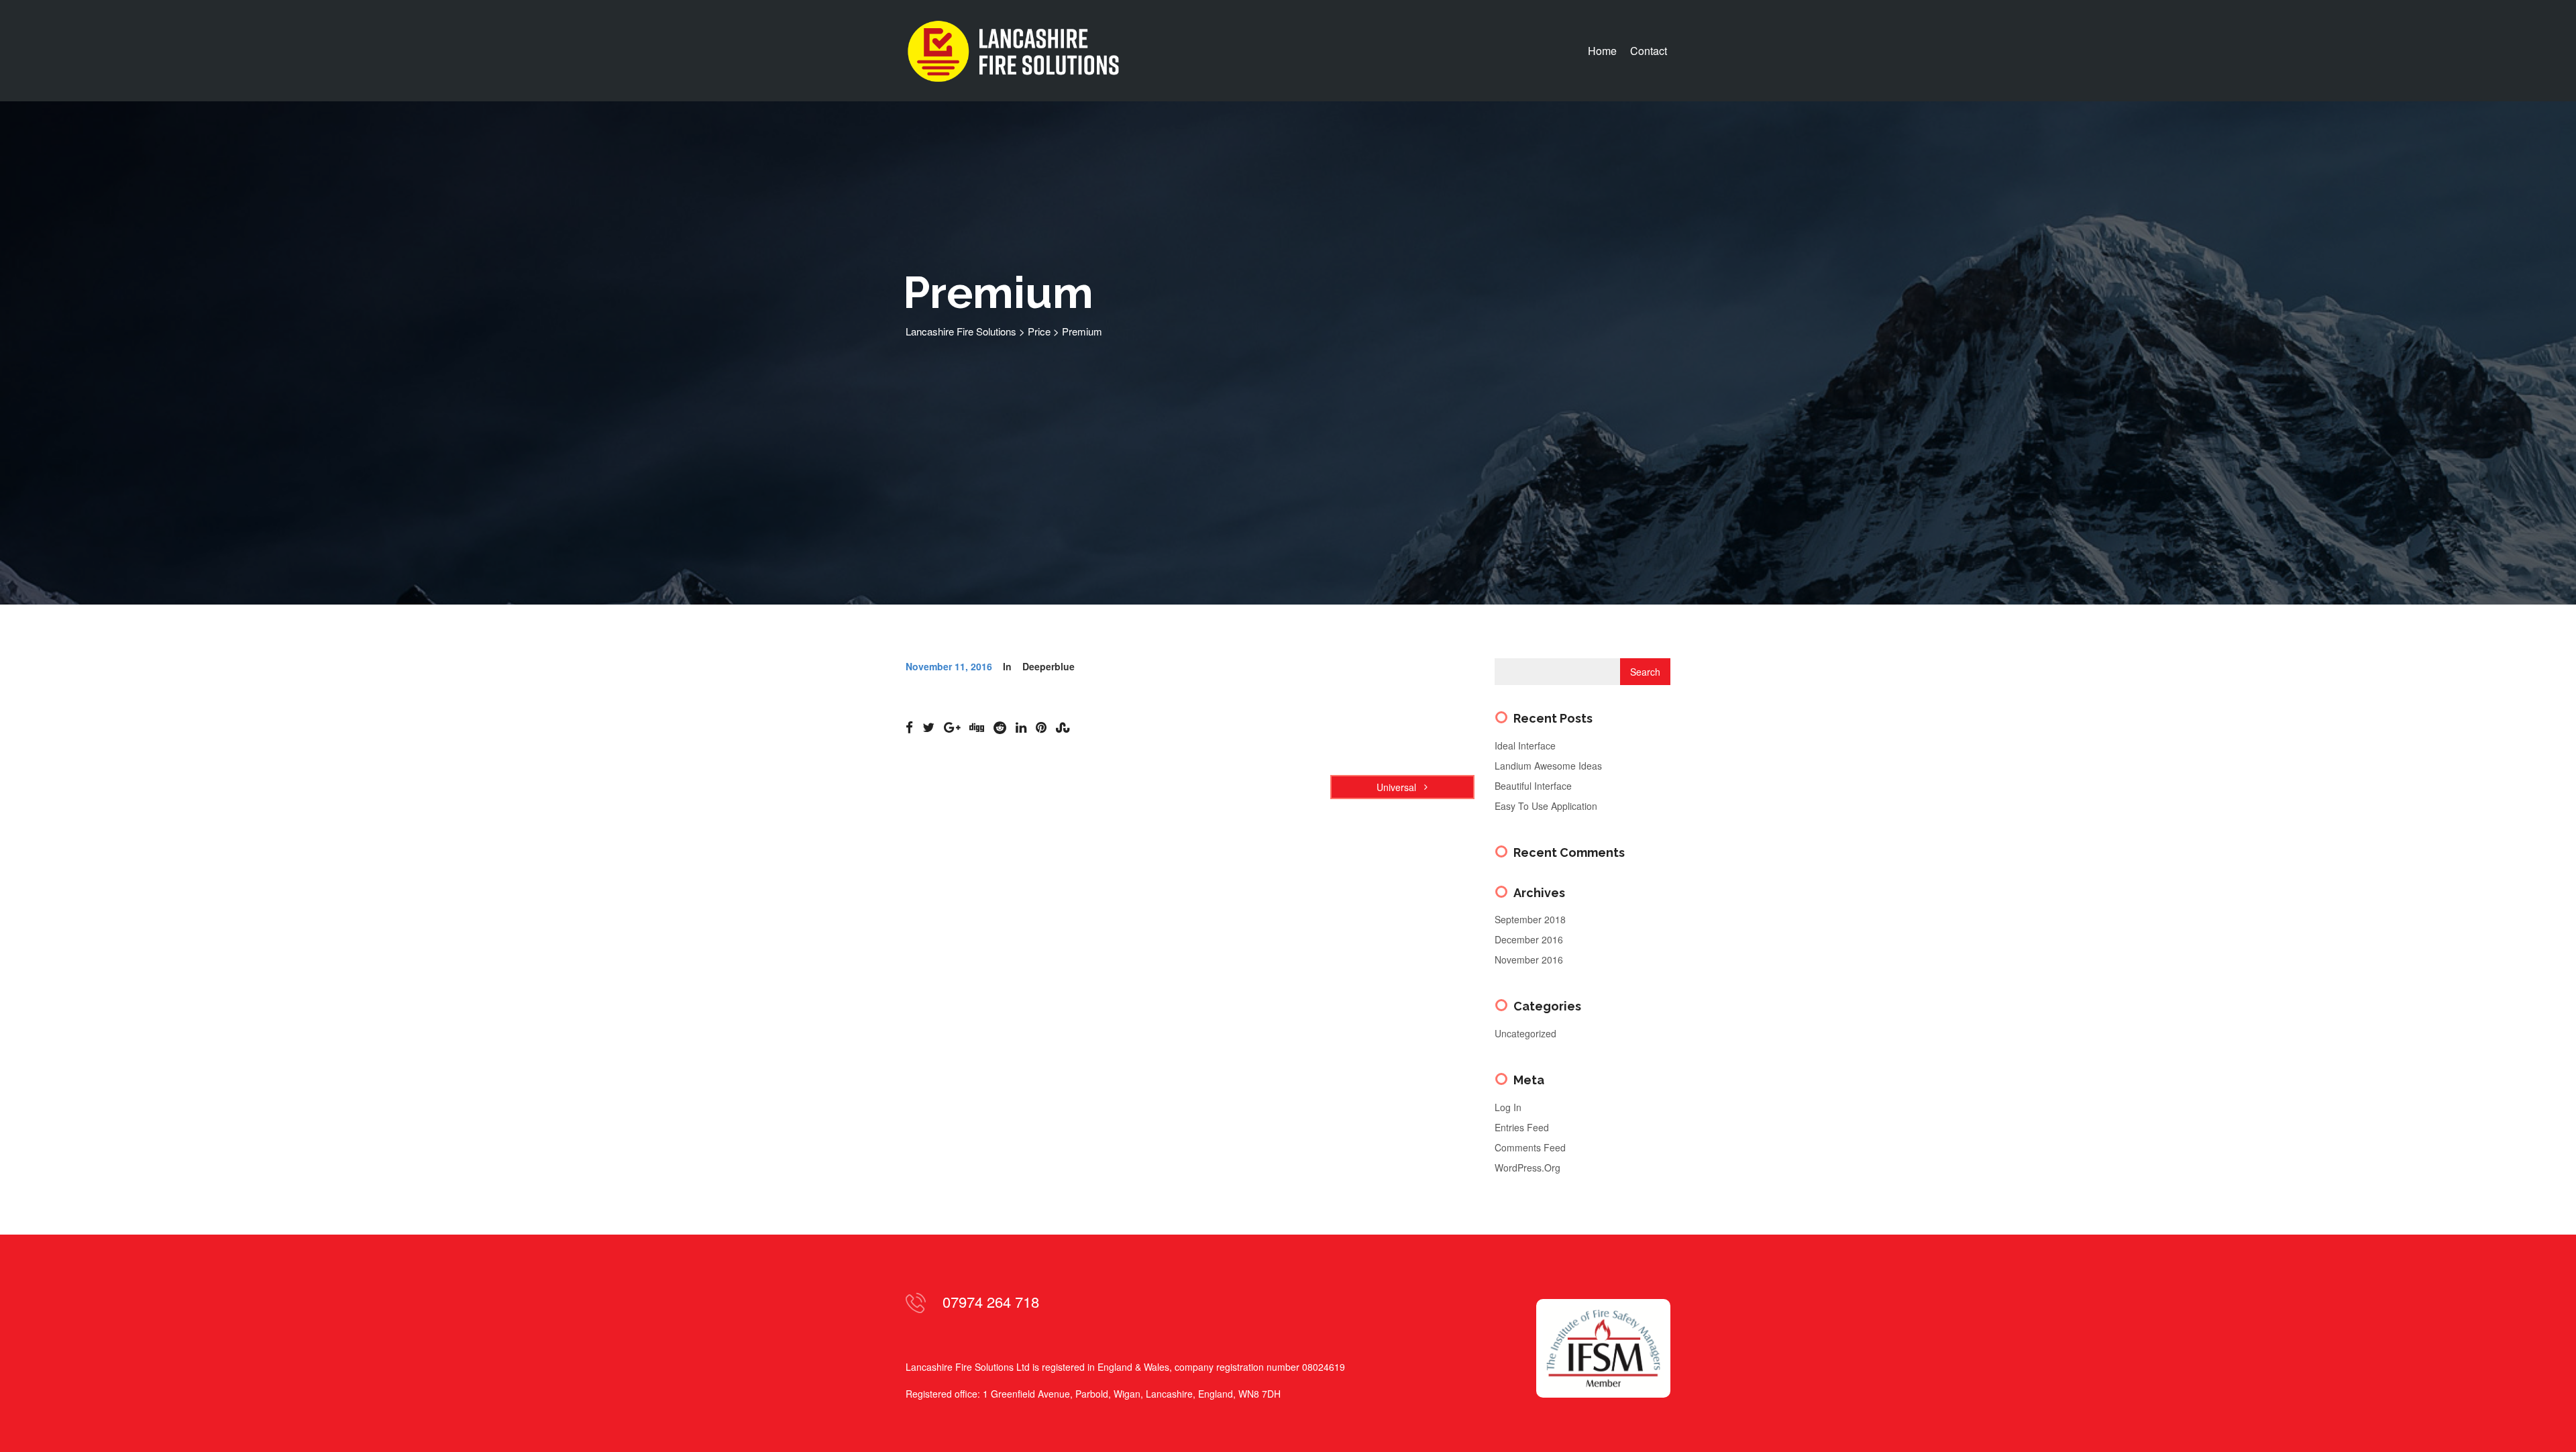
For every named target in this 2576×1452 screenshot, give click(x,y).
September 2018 (1530, 919)
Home (1602, 51)
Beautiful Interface (1533, 786)
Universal (1398, 787)
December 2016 (1529, 939)
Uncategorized (1525, 1033)
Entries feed (1522, 1127)
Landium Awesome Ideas (1548, 766)
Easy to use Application (1546, 806)
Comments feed (1530, 1147)
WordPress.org (1527, 1168)
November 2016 (1529, 960)
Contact (1649, 51)
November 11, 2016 (949, 666)
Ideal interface (1525, 745)
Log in (1508, 1107)
